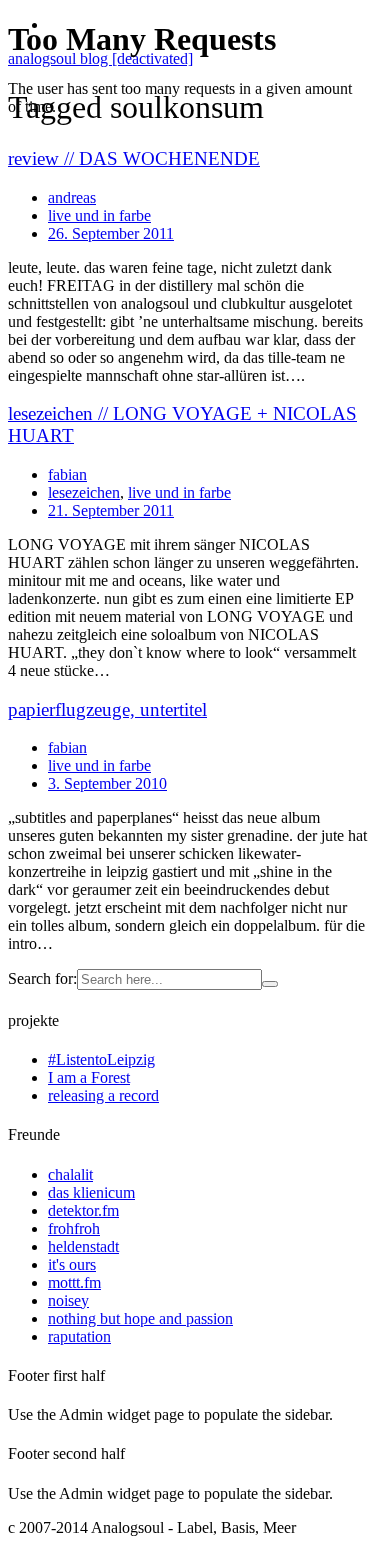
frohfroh (74, 1228)
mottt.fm (74, 1282)
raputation (79, 1336)
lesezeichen (84, 492)
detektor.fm (83, 1210)
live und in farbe (179, 492)
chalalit (70, 1174)
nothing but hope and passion (140, 1318)
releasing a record (103, 1095)
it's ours (72, 1264)
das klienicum (91, 1192)
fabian (67, 474)
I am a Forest (89, 1077)
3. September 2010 (107, 783)
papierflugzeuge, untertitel (107, 709)
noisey (68, 1300)
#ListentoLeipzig (101, 1059)
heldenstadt (83, 1246)
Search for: (42, 978)
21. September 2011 (111, 510)
